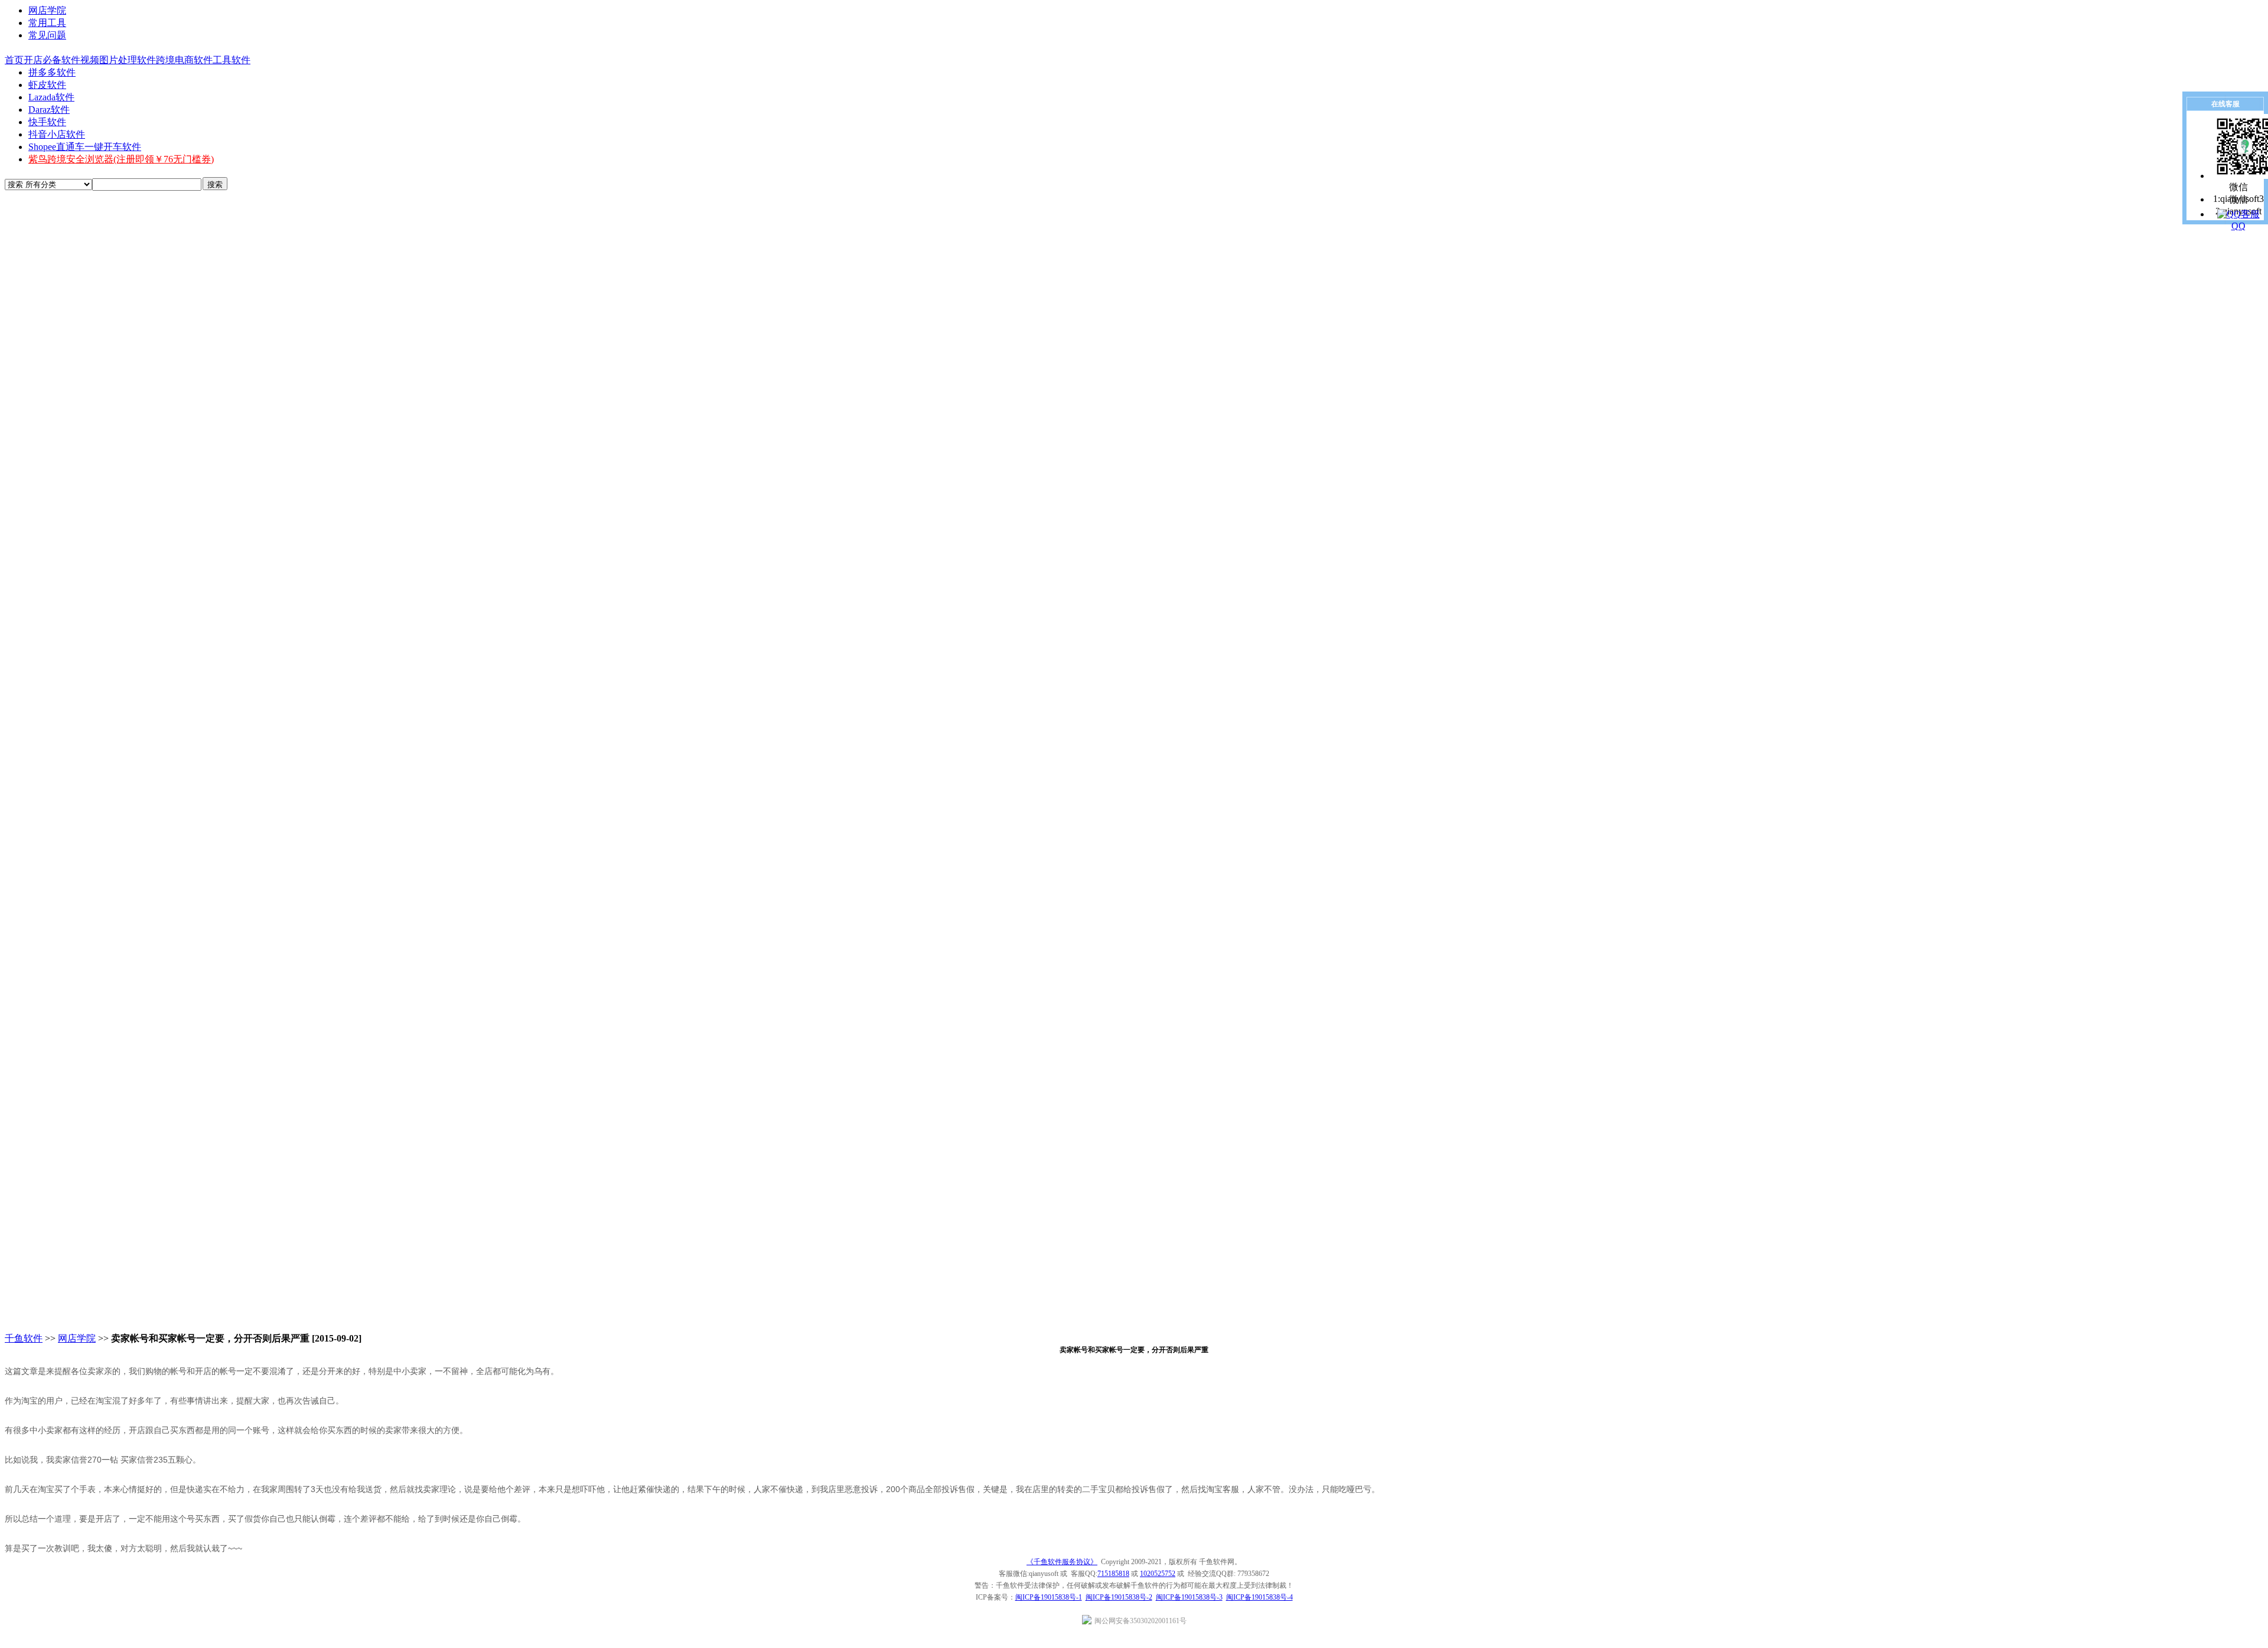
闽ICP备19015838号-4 (1260, 1597)
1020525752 (1158, 1574)
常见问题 (47, 35)
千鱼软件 (24, 1338)
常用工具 (47, 23)
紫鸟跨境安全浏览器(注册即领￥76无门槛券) (121, 159)
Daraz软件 (49, 110)
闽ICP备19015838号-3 (1189, 1597)
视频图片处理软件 (118, 60)
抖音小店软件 (57, 134)
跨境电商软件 (184, 60)
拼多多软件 (52, 72)
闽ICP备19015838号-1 (1049, 1597)
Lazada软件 (51, 97)
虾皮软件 (47, 85)
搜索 (215, 185)
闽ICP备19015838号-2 (1119, 1597)
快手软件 (47, 122)
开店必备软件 (52, 60)
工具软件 (232, 60)
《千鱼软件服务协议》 (1062, 1562)
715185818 (1113, 1574)
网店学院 (47, 10)
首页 (14, 60)
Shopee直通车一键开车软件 (85, 147)
